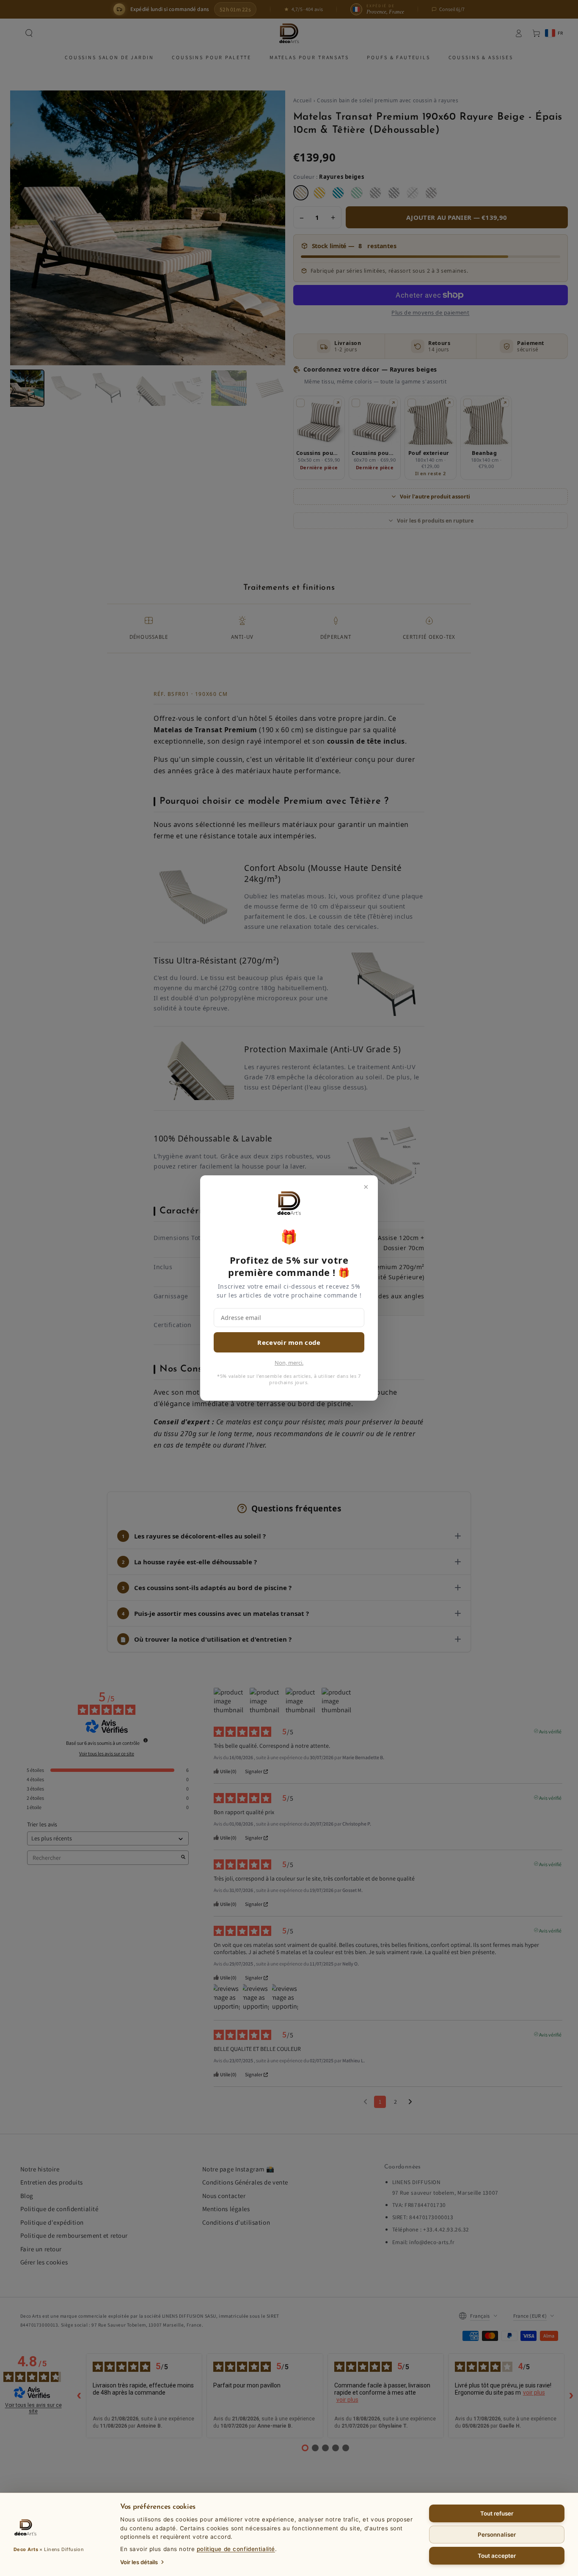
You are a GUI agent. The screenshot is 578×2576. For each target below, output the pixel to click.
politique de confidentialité (236, 2549)
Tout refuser (497, 2513)
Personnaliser (497, 2535)
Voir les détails (139, 2562)
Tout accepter (497, 2556)
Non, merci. (289, 1363)
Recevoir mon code (289, 1342)
